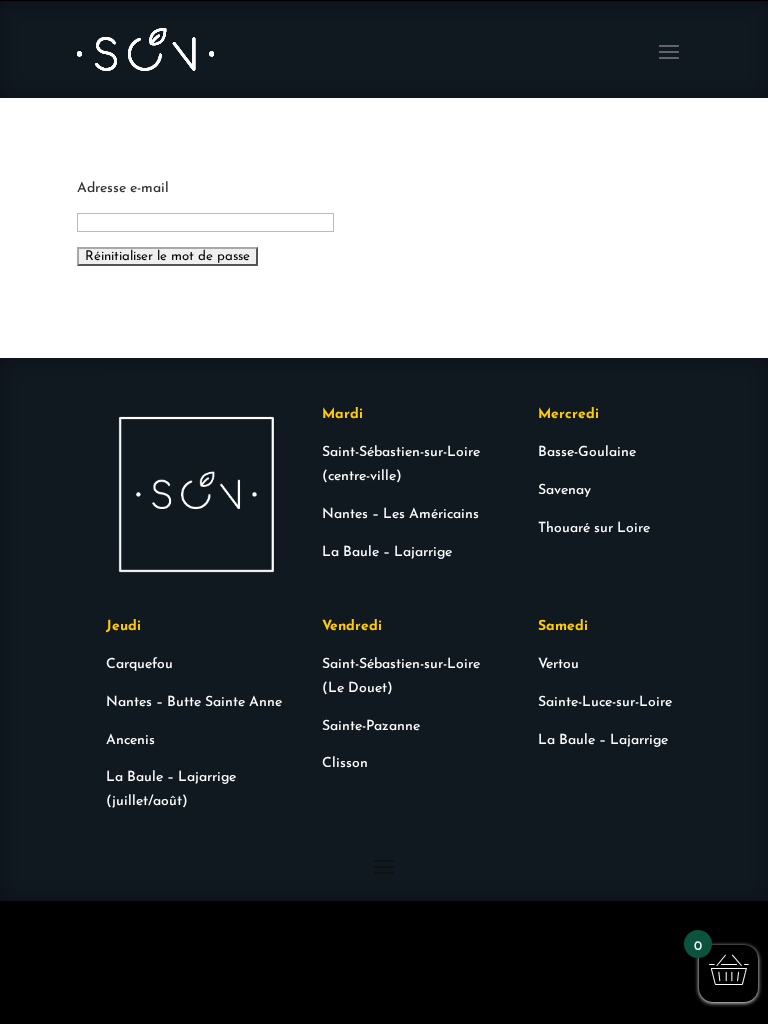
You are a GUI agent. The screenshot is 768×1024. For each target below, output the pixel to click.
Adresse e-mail (123, 188)
